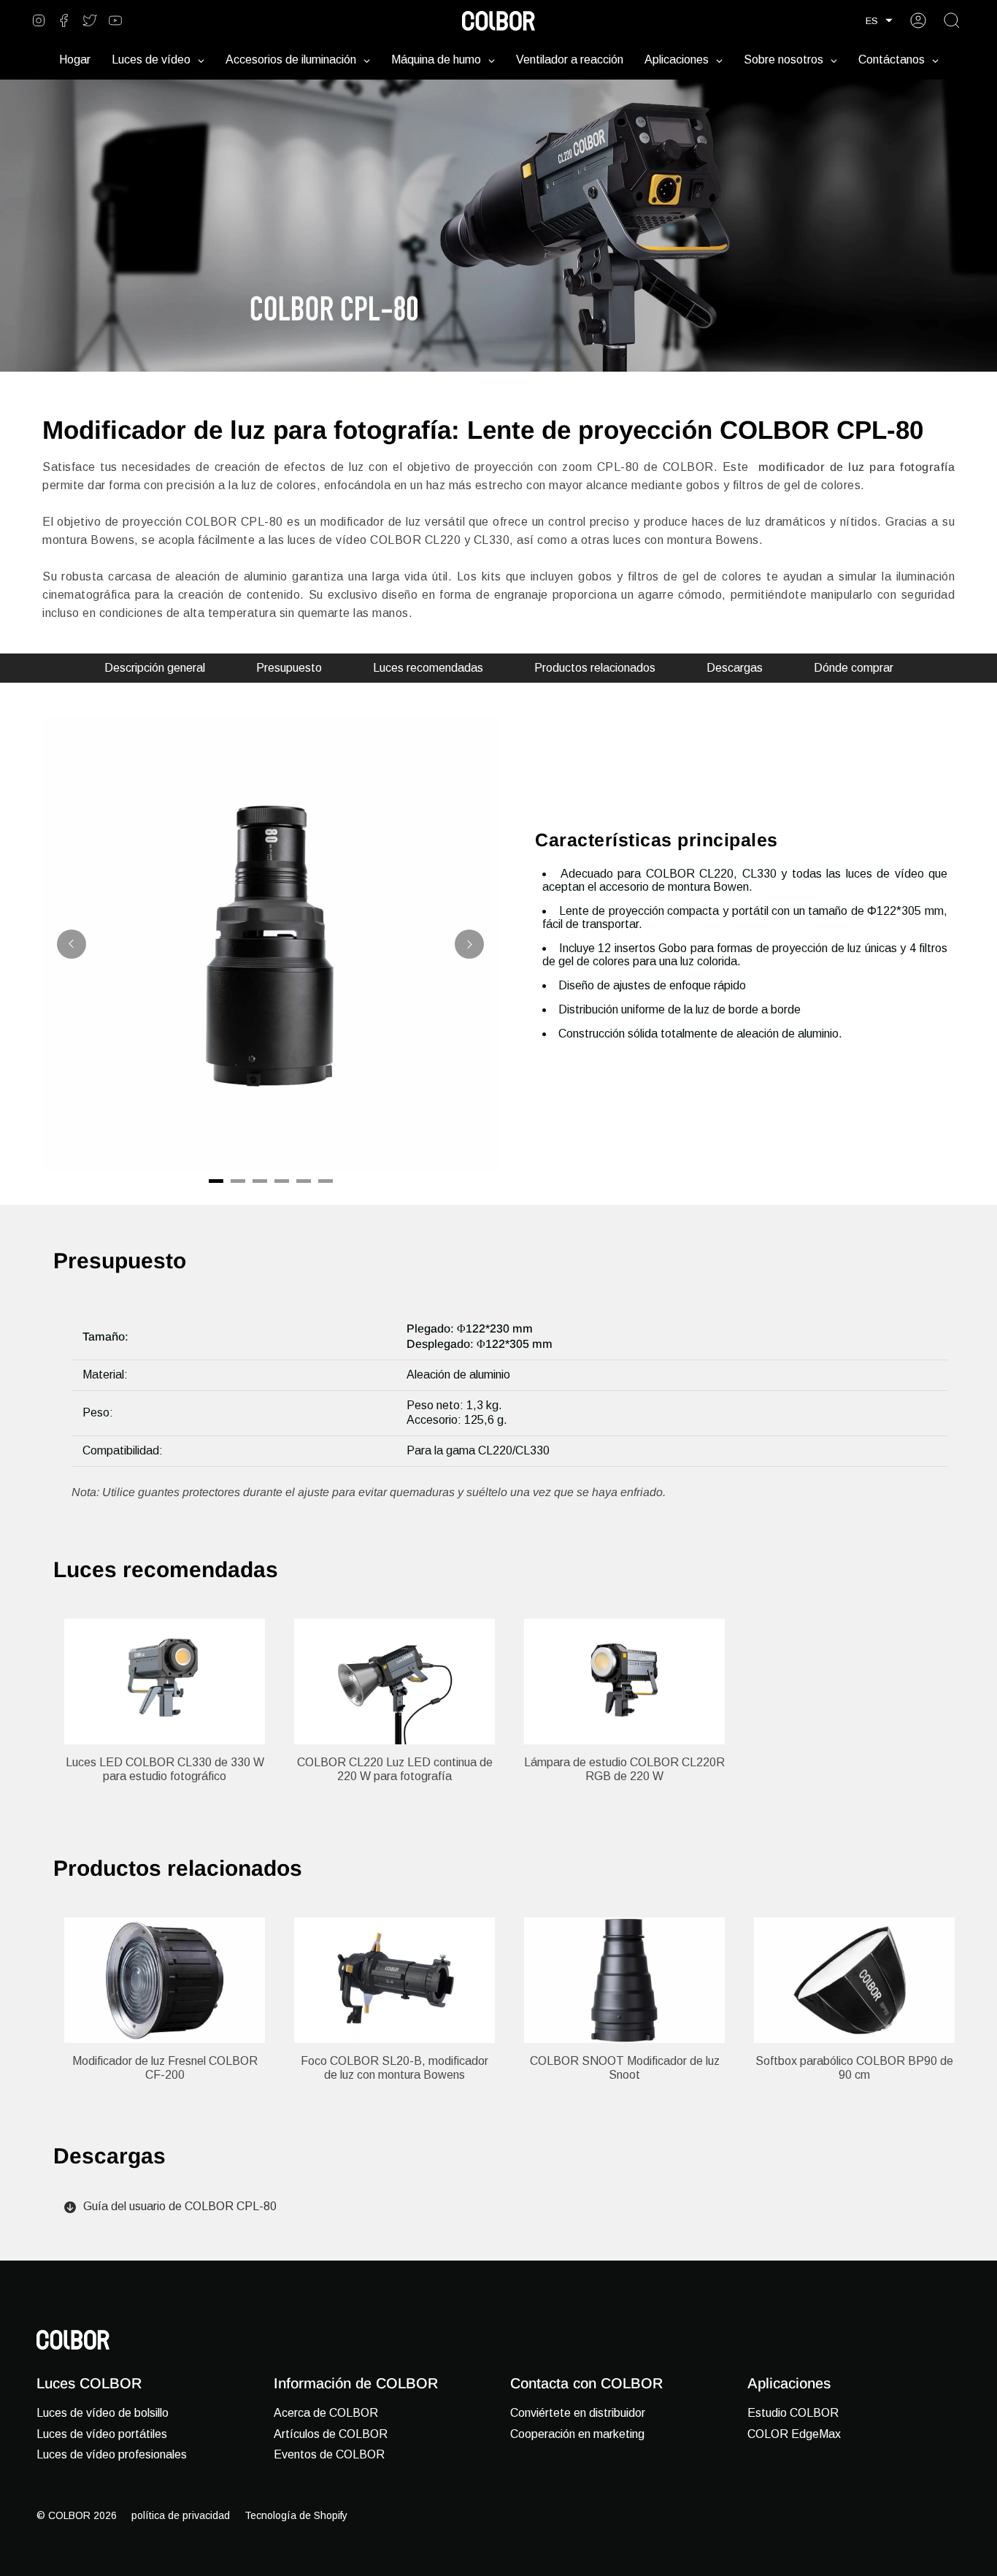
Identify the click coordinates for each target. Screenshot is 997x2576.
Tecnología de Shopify (296, 2515)
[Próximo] (469, 944)
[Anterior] (72, 944)
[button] (879, 21)
